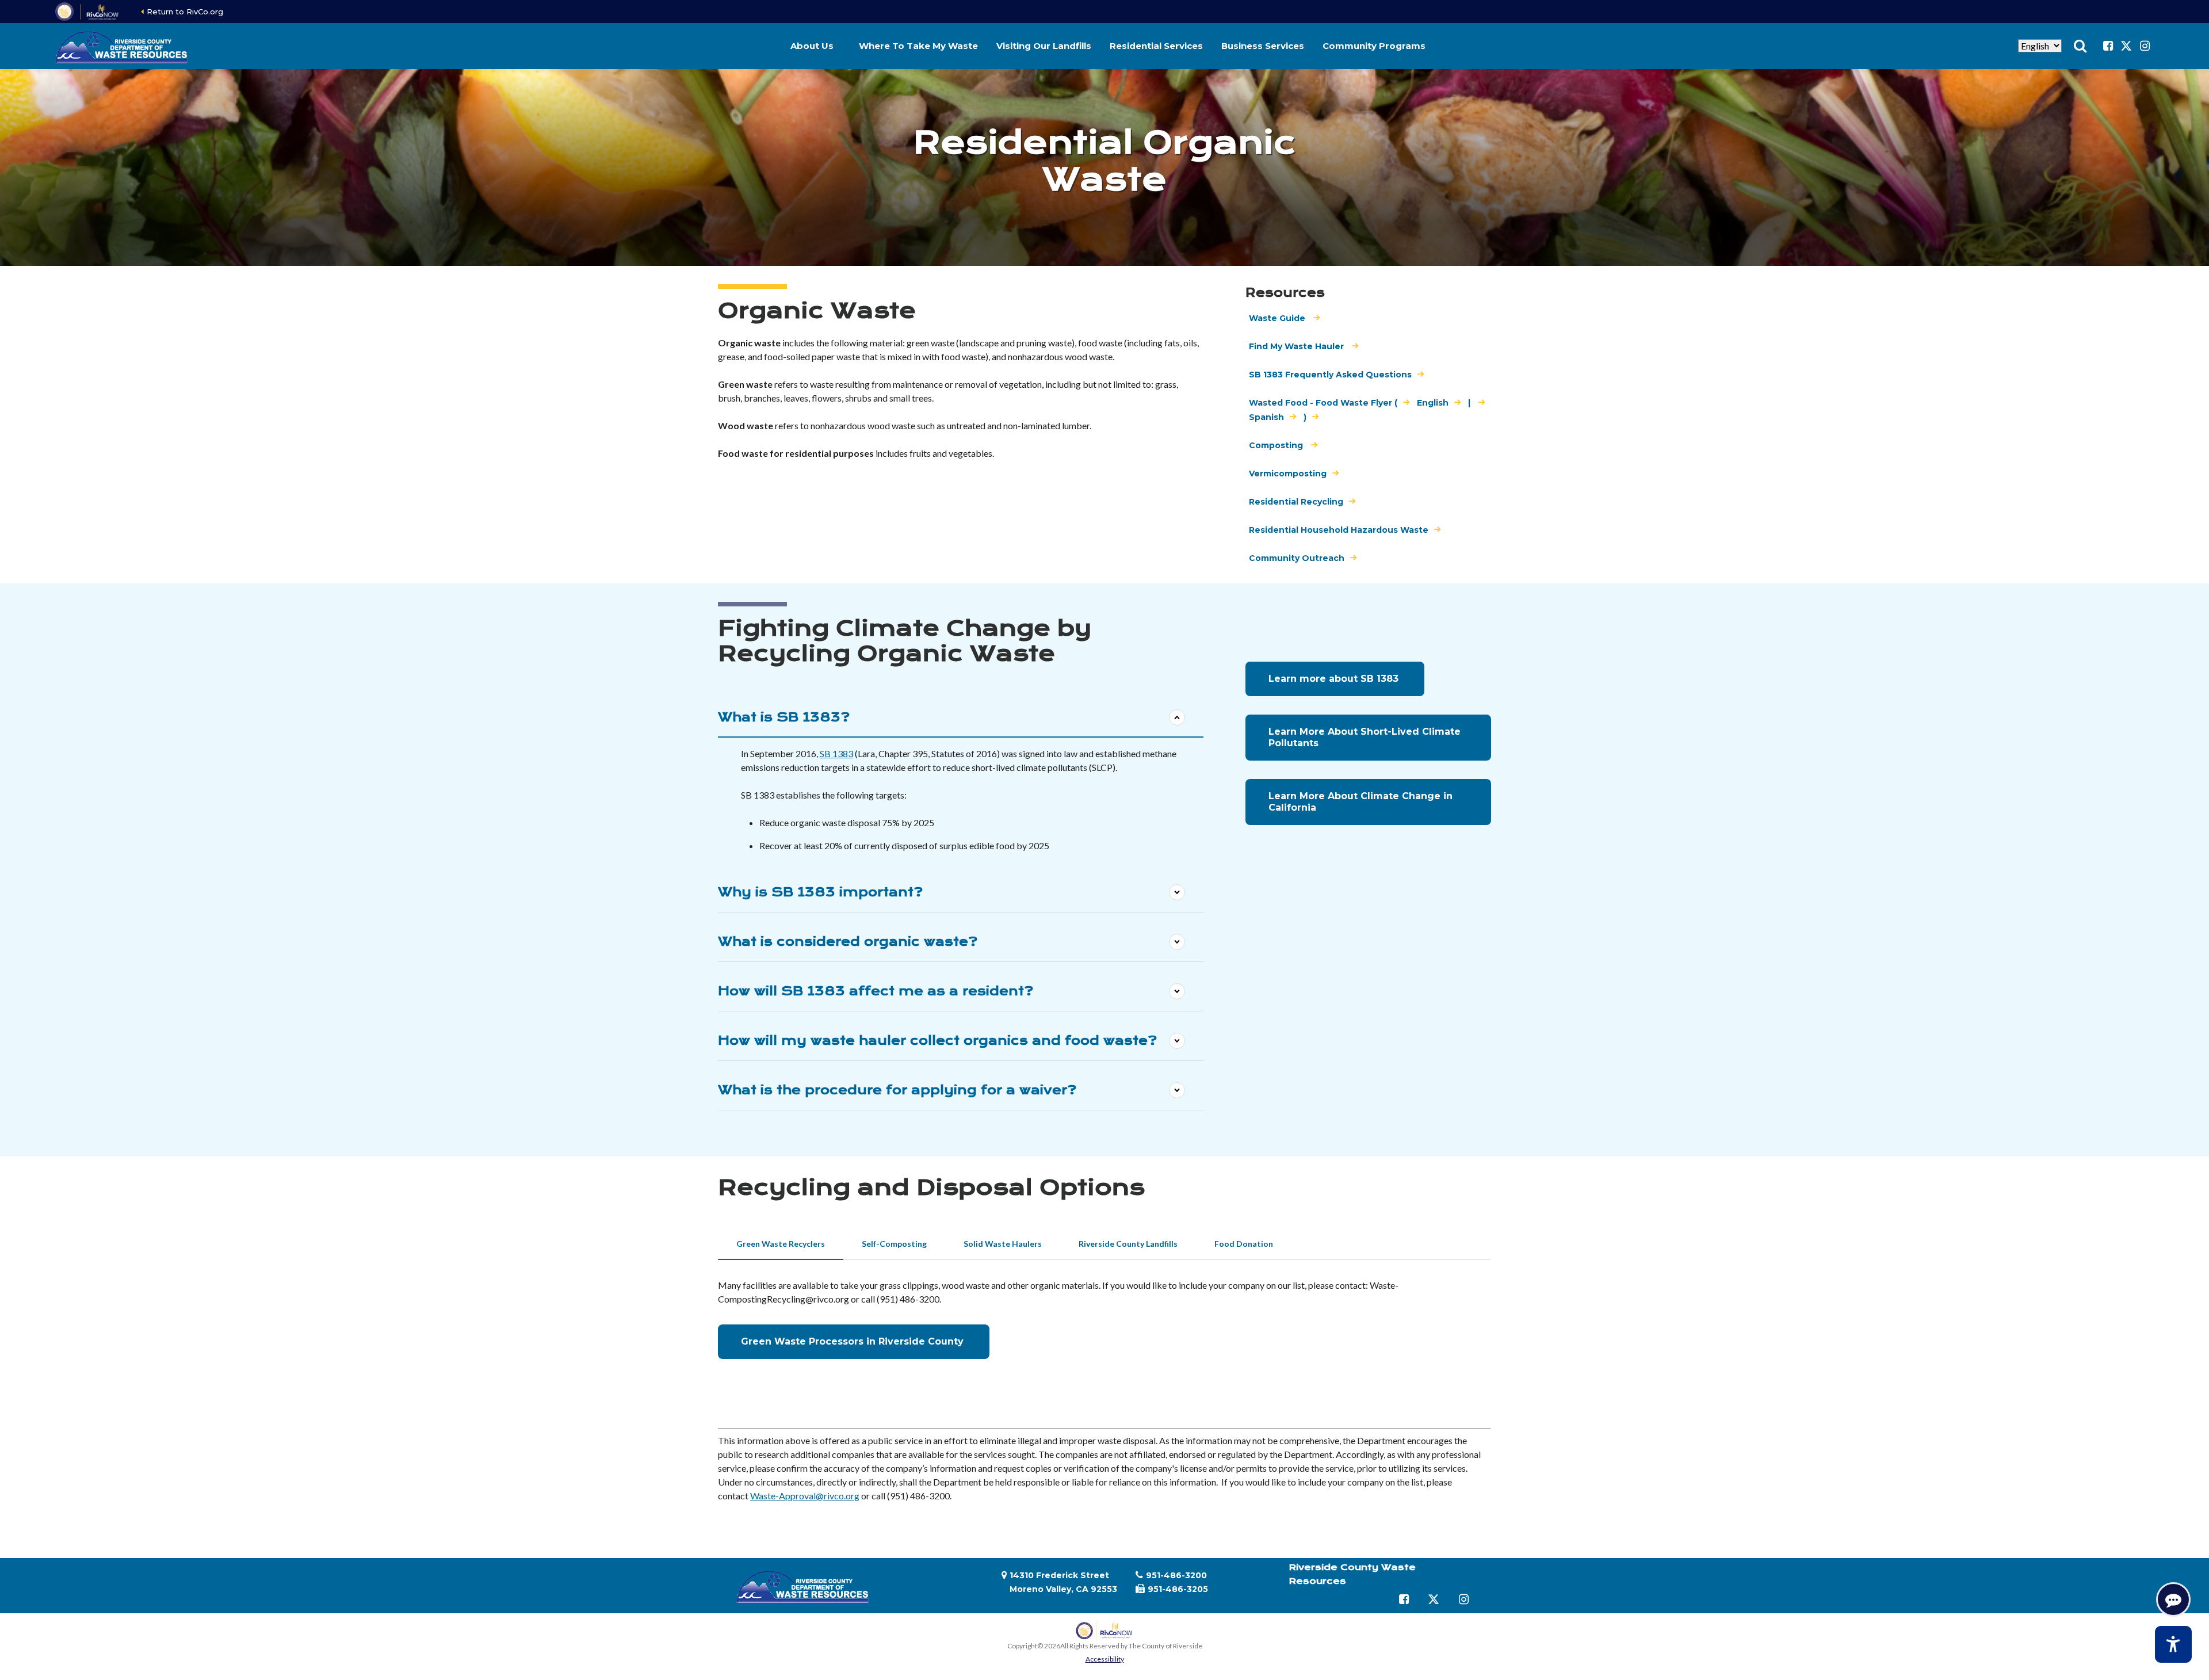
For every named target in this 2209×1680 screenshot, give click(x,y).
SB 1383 (836, 753)
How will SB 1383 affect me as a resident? (876, 991)
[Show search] (2080, 46)
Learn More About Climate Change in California (1360, 802)
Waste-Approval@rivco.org (805, 1496)
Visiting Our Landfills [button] (1044, 46)
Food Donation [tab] (1244, 1244)
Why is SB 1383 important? (820, 892)
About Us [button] (812, 46)
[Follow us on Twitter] (2126, 46)
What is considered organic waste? (848, 942)
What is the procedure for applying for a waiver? (897, 1090)
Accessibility (1105, 1659)
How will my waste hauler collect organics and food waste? (937, 1041)
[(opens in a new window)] (88, 12)
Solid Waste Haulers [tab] (1003, 1244)
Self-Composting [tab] (894, 1244)
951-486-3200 (1176, 1575)
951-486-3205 (1178, 1589)
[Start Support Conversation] (2173, 1599)
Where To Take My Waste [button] (918, 46)
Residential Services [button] (1156, 46)
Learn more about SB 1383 (1335, 679)
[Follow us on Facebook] (2108, 46)
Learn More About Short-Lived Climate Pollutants (1365, 737)
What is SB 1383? (784, 717)
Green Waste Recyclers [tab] (781, 1244)
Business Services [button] (1263, 46)
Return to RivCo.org (185, 12)
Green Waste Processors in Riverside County (854, 1341)
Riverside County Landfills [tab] (1128, 1244)
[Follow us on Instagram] (2145, 46)
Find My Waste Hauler (1297, 346)
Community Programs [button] (1374, 46)
